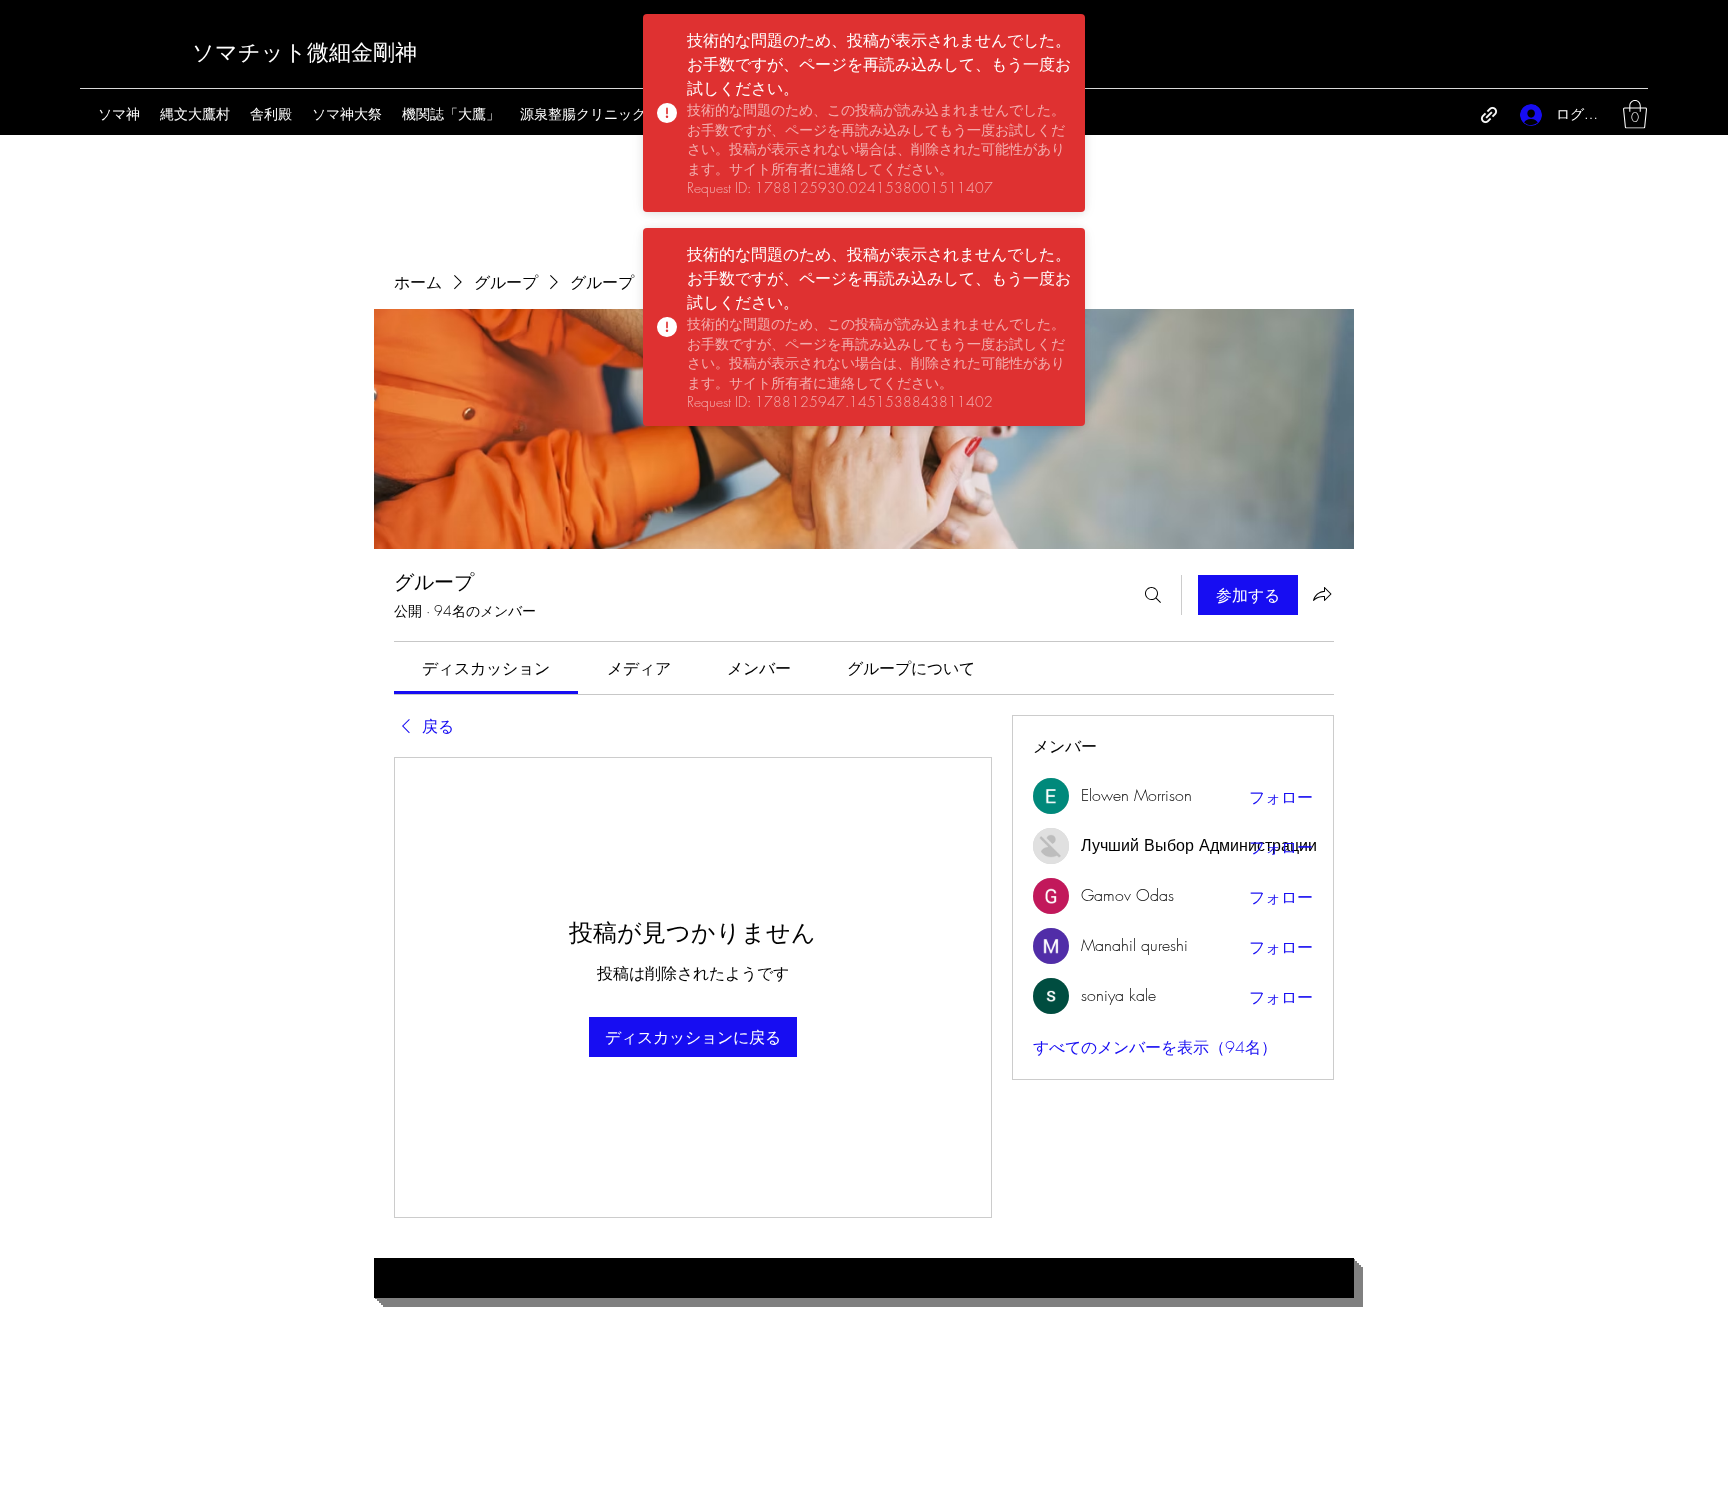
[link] (486, 668)
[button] (1635, 114)
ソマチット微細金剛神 (304, 53)
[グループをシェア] (1322, 594)
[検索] (1153, 595)
